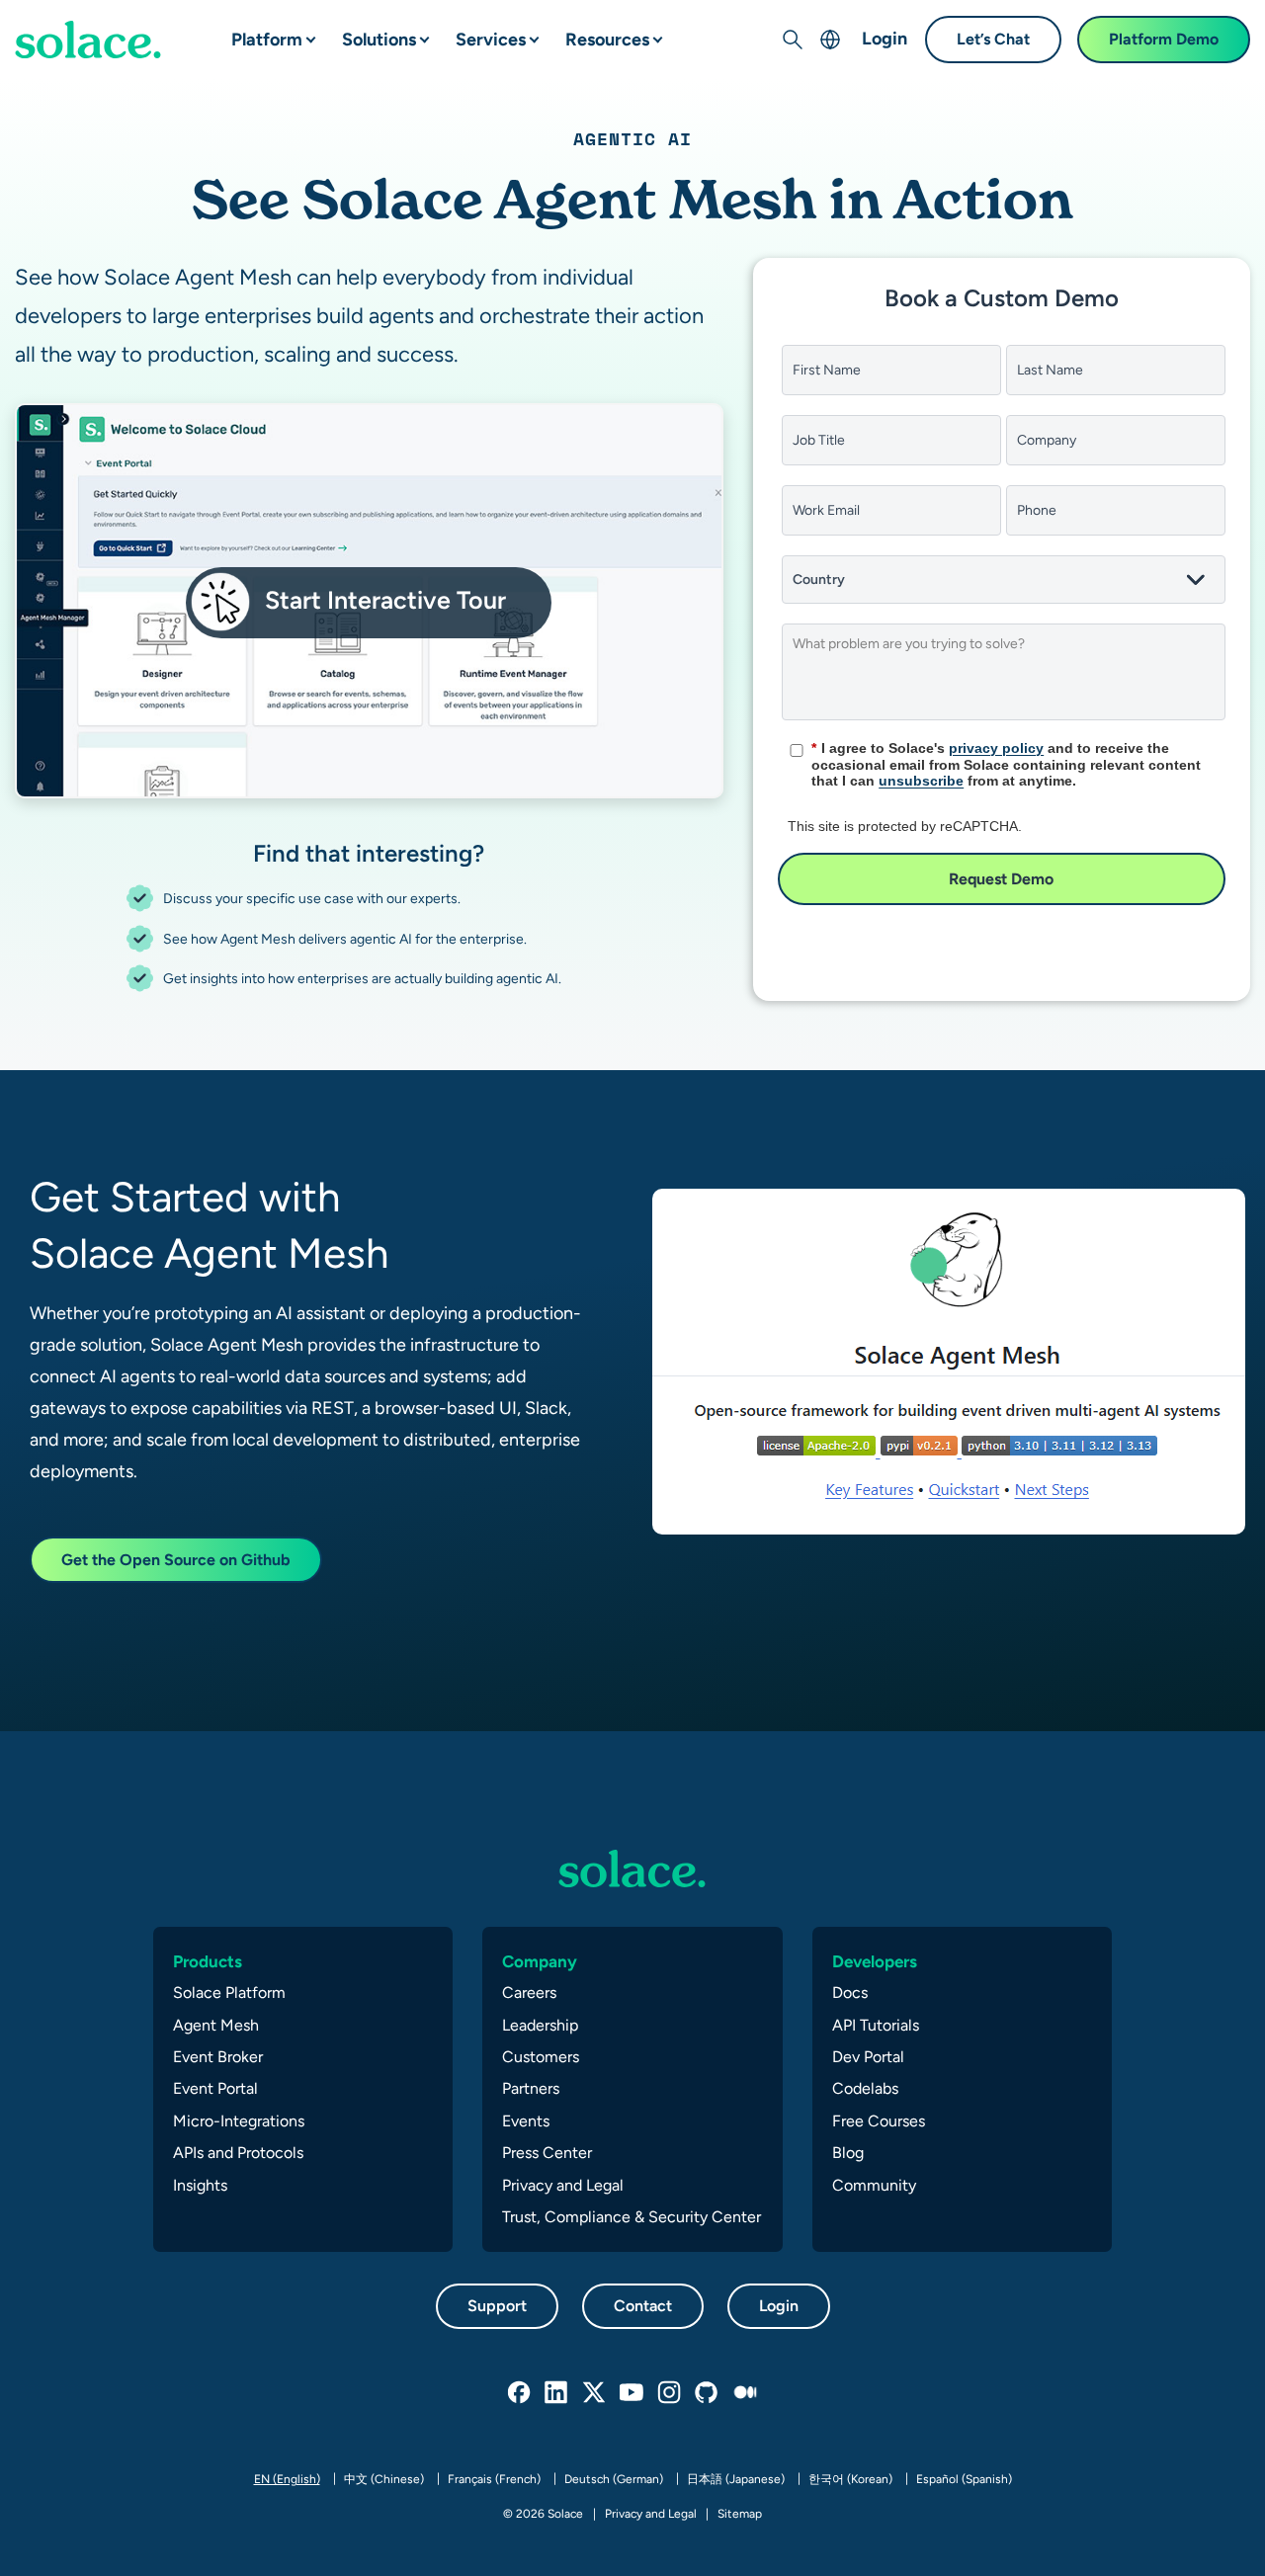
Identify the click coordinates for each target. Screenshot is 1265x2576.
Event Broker (218, 2057)
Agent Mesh (216, 2025)
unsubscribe (921, 781)
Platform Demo (1164, 39)
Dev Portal (868, 2057)
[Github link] (708, 2393)
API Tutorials (876, 2025)
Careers (529, 1993)
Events (526, 2121)
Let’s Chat (993, 39)
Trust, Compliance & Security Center (632, 2217)
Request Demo (1001, 879)
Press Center (547, 2153)
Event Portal (215, 2088)
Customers (541, 2057)
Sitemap (740, 2514)
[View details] (88, 40)
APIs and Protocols (238, 2153)
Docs (850, 1993)
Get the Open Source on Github (176, 1560)
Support (497, 2306)
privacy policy (996, 748)
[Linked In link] (557, 2393)
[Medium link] (745, 2393)
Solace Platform (229, 1993)
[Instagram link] (670, 2393)
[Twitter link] (595, 2393)
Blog (848, 2153)
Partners (531, 2088)
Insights (200, 2185)
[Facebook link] (520, 2393)
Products (208, 1961)
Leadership (540, 2025)
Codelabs (865, 2088)
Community (874, 2185)
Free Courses (879, 2121)
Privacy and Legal (563, 2185)
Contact (643, 2306)
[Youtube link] (632, 2393)
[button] (295, 32)
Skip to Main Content (99, 20)
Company (540, 1961)
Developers (875, 1961)
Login (885, 38)
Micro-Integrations (239, 2121)
